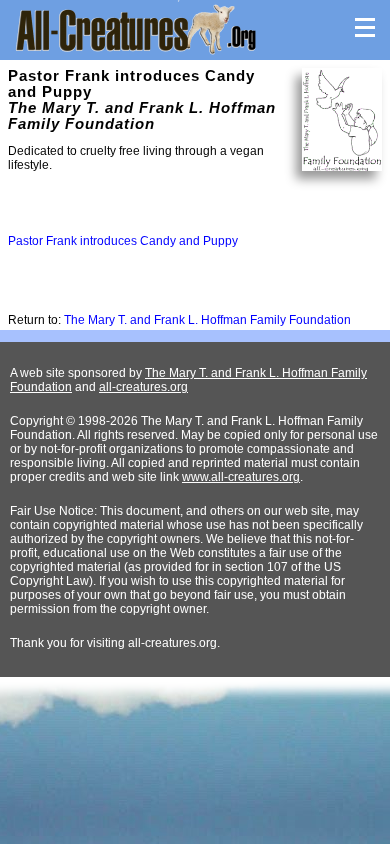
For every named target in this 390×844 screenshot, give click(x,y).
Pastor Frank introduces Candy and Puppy (123, 241)
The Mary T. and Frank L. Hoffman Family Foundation (207, 320)
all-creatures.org (143, 387)
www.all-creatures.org (241, 477)
